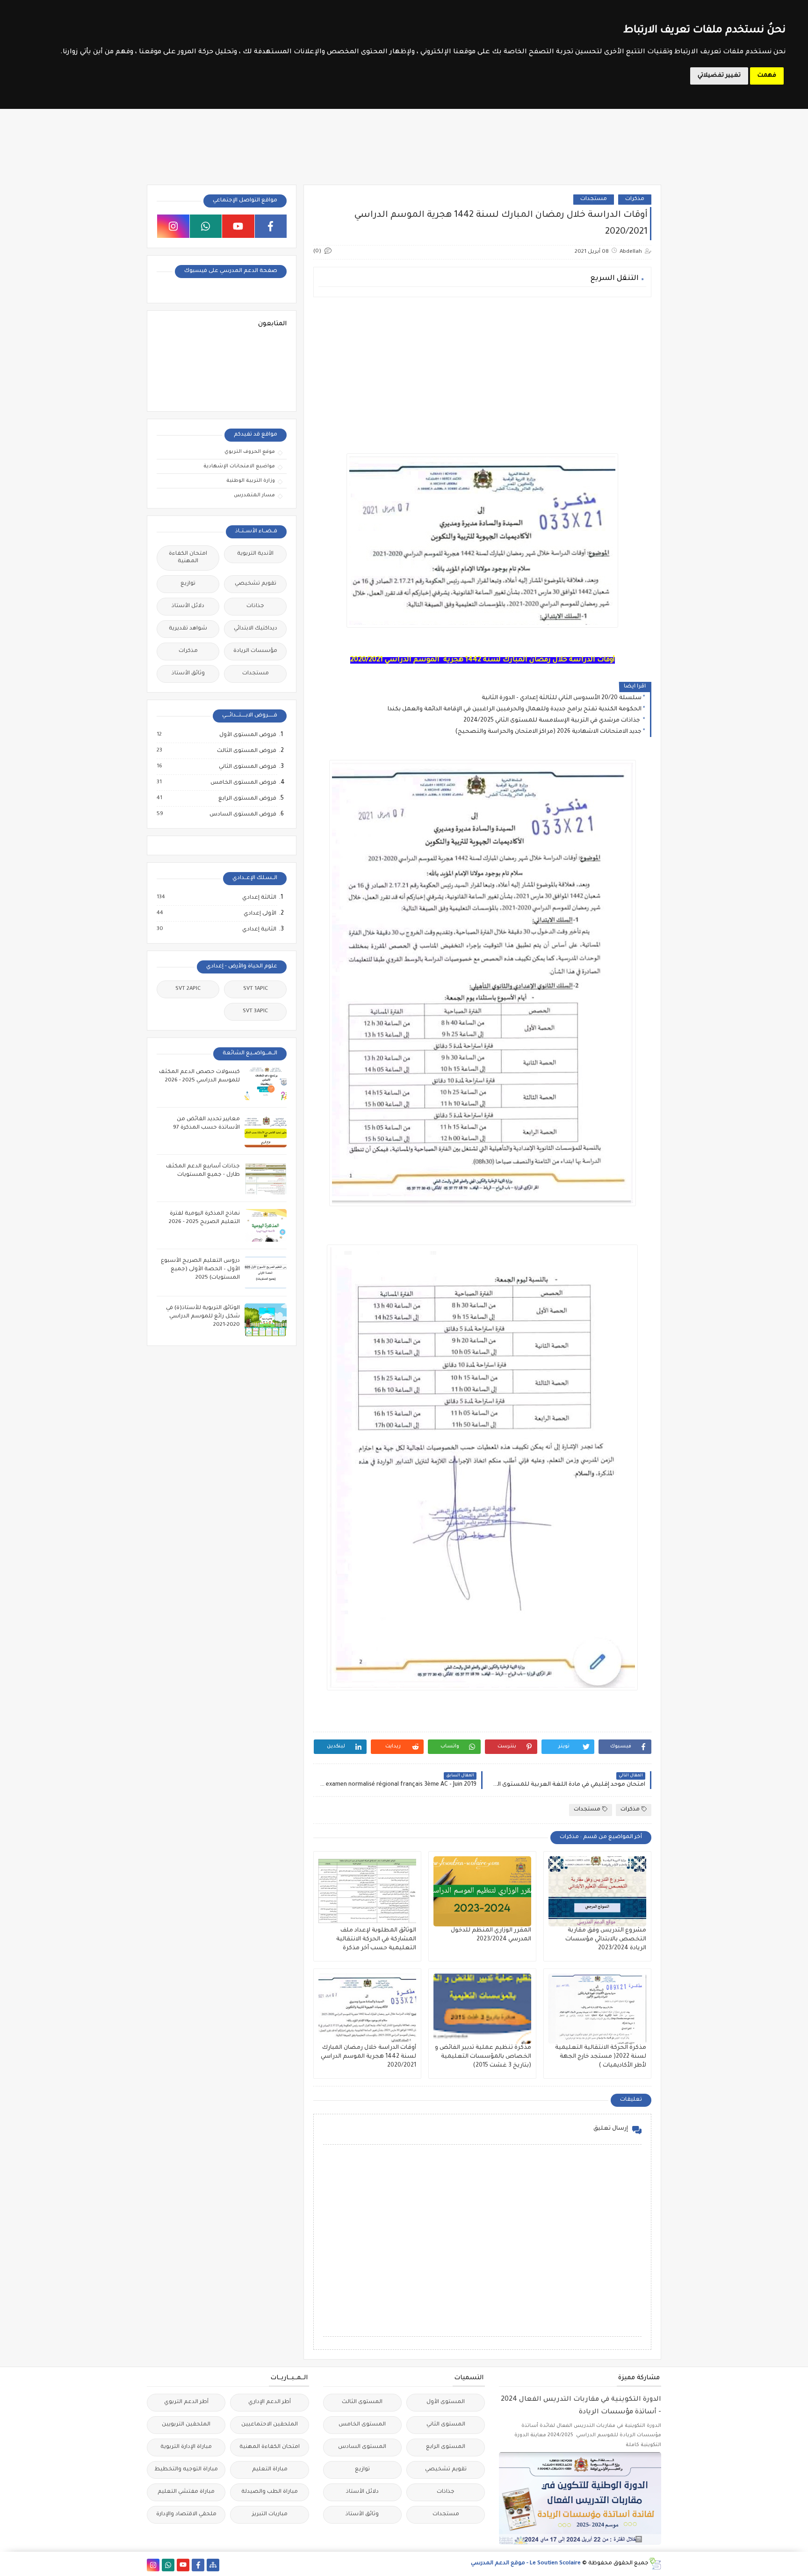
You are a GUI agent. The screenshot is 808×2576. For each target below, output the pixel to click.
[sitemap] (213, 2565)
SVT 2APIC (188, 989)
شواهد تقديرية (188, 629)
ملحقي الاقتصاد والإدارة (186, 2515)
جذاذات (255, 606)
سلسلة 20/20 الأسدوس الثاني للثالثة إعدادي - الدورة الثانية (562, 698)
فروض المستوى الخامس (243, 783)
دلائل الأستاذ (188, 606)
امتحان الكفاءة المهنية (188, 558)
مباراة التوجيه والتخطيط (186, 2470)
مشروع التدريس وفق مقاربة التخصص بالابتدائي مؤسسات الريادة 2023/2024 (606, 1939)
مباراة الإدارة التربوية (186, 2447)
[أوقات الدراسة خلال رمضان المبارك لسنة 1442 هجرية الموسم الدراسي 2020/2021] (367, 2009)
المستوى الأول (446, 2402)
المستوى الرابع (446, 2447)
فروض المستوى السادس (242, 815)
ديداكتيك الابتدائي (256, 629)
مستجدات (594, 199)
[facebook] (271, 226)
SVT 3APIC (255, 1012)
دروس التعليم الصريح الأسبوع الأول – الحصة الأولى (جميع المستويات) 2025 (200, 1270)
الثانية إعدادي (259, 930)
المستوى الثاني (446, 2425)
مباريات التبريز (270, 2515)
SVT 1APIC (256, 989)
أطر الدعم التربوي (186, 2402)
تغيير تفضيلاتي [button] (719, 76)
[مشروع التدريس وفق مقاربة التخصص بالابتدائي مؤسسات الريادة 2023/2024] (597, 1891)
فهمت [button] (767, 76)
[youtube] (238, 226)
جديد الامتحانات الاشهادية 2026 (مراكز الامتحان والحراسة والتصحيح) (548, 732)
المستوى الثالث (362, 2402)
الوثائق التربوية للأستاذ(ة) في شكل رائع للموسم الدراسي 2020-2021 (203, 1317)
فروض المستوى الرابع (247, 799)
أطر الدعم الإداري (270, 2402)
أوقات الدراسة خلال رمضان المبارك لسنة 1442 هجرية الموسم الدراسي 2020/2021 (368, 2057)
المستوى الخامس (362, 2425)
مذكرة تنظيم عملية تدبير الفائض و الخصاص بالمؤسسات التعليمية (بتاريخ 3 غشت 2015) (483, 2057)
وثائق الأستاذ (188, 674)
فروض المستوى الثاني (247, 767)
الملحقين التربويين (186, 2425)
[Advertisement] (482, 370)
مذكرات (635, 199)
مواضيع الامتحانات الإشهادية (239, 466)
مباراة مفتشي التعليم (186, 2492)
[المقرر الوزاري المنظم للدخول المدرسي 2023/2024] (482, 1891)
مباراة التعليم (270, 2470)
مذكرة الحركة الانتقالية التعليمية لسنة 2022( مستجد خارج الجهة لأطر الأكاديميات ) (601, 2057)
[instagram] (173, 226)
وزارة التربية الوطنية (251, 481)
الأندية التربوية (255, 554)
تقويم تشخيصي (256, 584)
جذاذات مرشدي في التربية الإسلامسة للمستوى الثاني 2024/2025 (552, 721)
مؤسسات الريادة (255, 651)
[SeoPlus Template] (655, 2564)
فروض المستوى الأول (247, 735)
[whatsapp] (206, 226)
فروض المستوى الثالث (246, 751)
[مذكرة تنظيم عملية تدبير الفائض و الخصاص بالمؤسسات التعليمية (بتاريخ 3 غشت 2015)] (482, 2009)
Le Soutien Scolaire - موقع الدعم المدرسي (526, 2564)
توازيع (188, 584)
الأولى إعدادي (260, 914)
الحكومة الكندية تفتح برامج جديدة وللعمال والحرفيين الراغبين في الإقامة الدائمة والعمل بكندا (515, 709)
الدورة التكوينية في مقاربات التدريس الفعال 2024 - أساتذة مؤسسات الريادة (581, 2406)
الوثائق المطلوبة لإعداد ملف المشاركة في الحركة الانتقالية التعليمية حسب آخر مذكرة (376, 1939)
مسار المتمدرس (254, 495)
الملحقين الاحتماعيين (270, 2425)
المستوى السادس (362, 2447)
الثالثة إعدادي (259, 898)
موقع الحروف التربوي (250, 452)
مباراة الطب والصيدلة (270, 2492)
